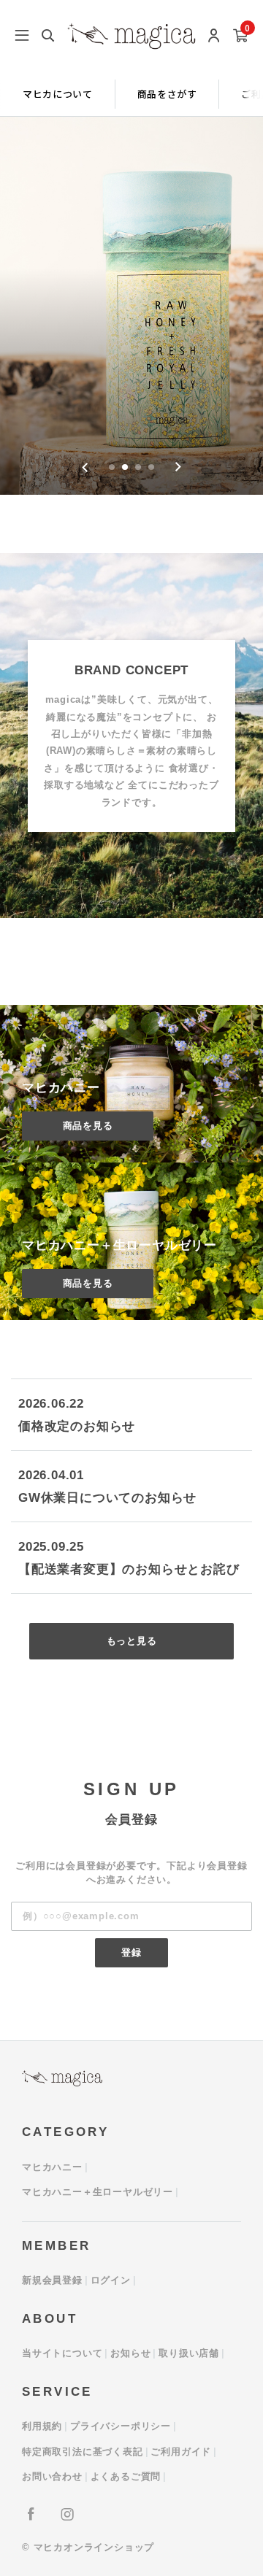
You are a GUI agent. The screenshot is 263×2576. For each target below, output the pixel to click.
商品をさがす (167, 94)
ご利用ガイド (181, 2452)
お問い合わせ (52, 2476)
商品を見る (88, 1126)
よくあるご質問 (126, 2476)
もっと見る (132, 1641)
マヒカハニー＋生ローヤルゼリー (98, 2192)
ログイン (111, 2280)
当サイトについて (62, 2353)
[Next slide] (178, 467)
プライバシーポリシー (121, 2426)
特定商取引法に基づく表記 (83, 2452)
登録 (131, 1952)
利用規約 (42, 2426)
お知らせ (130, 2353)
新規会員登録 (52, 2280)
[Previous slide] (85, 467)
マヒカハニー (52, 2167)
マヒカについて (58, 94)
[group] (131, 306)
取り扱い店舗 (189, 2353)
